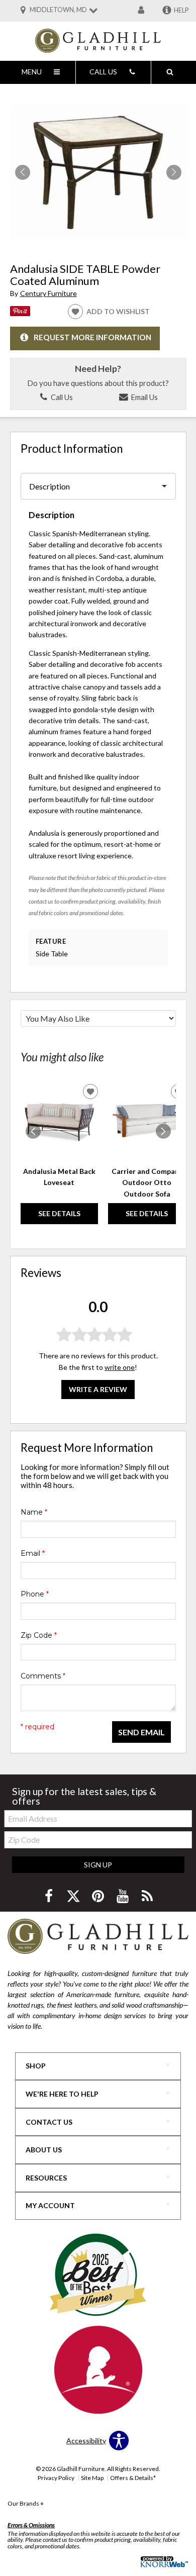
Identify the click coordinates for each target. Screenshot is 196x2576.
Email (33, 1553)
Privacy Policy (56, 2478)
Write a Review (98, 1389)
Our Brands (26, 2503)
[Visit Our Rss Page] (147, 1896)
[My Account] (141, 11)
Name (34, 1512)
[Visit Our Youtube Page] (123, 1896)
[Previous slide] (33, 1131)
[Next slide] (163, 1131)
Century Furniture (48, 293)
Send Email (141, 1732)
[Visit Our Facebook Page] (50, 1896)
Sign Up (98, 1865)
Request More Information (92, 338)
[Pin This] (20, 313)
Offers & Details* (133, 2478)
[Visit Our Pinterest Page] (99, 1896)
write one (120, 1367)
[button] (174, 172)
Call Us (61, 397)
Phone (35, 1594)
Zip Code (39, 1635)
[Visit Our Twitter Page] (74, 1896)
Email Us (143, 397)
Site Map (92, 2478)
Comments (43, 1676)
